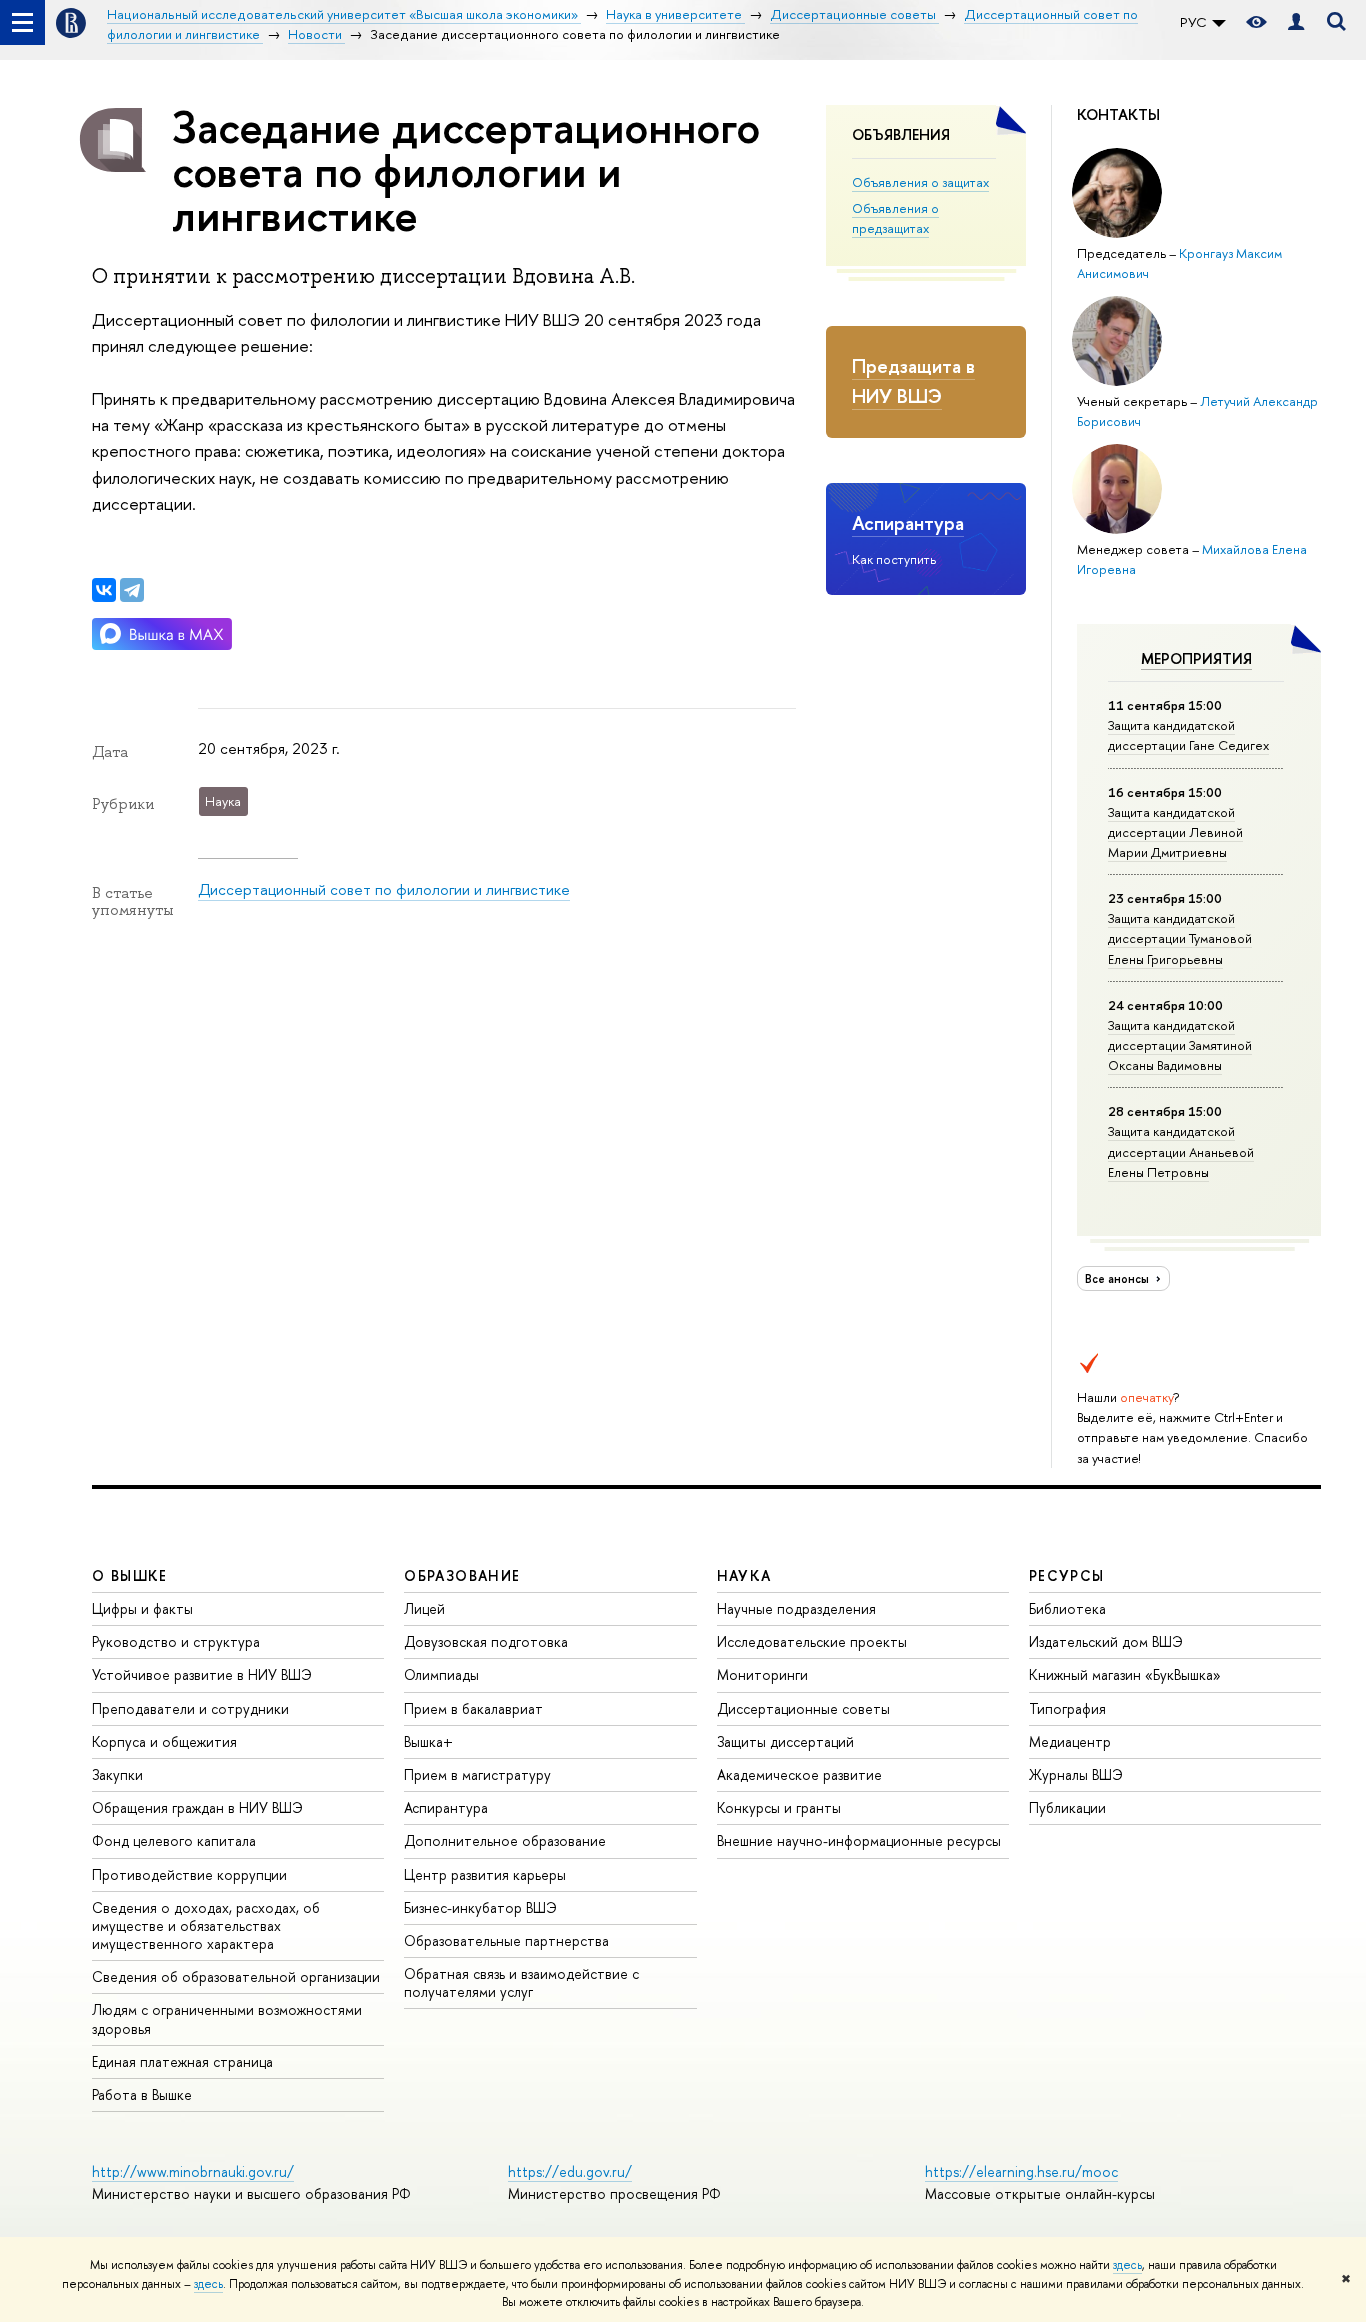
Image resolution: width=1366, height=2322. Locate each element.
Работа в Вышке (142, 2094)
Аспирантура (908, 523)
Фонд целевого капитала (174, 1840)
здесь (1127, 2265)
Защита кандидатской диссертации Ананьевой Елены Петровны (1181, 1151)
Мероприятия (1196, 658)
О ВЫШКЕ (130, 1575)
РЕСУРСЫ (1067, 1575)
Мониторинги (762, 1674)
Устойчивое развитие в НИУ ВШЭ (202, 1674)
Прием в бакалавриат (473, 1708)
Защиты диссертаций (785, 1741)
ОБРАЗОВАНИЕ (462, 1575)
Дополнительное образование (505, 1840)
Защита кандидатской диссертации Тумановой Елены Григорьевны (1180, 938)
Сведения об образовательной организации (236, 1976)
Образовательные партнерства (506, 1940)
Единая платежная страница (182, 2061)
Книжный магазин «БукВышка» (1125, 1674)
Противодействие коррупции (189, 1874)
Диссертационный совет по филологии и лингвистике (384, 889)
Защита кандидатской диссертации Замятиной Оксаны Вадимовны (1180, 1045)
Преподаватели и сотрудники (190, 1708)
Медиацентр (1070, 1741)
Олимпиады (441, 1674)
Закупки (117, 1774)
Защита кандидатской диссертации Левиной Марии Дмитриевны (1175, 832)
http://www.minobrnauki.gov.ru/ (193, 2171)
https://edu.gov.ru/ (570, 2171)
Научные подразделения (796, 1608)
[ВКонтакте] (104, 590)
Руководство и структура (176, 1641)
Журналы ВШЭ (1076, 1774)
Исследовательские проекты (812, 1641)
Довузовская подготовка (486, 1641)
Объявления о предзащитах (895, 218)
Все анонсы (1118, 1279)
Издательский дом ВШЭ (1106, 1641)
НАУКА (744, 1575)
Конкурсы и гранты (779, 1807)
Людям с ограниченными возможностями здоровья (227, 2018)
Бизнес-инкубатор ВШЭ (480, 1907)
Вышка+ (428, 1741)
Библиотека (1067, 1608)
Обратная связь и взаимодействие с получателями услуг (521, 1982)
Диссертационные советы (803, 1708)
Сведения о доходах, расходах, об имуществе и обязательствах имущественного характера (206, 1925)
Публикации (1067, 1807)
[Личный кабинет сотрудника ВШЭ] (1296, 22)
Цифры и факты (142, 1608)
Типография (1067, 1708)
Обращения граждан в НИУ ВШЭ (197, 1807)
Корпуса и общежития (164, 1741)
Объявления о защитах (920, 182)
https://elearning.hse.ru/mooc (1021, 2171)
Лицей (424, 1608)
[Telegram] (132, 590)
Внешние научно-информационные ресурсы (859, 1840)
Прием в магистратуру (477, 1774)
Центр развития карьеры (485, 1874)
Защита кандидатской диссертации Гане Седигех (1188, 735)
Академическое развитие (799, 1774)
